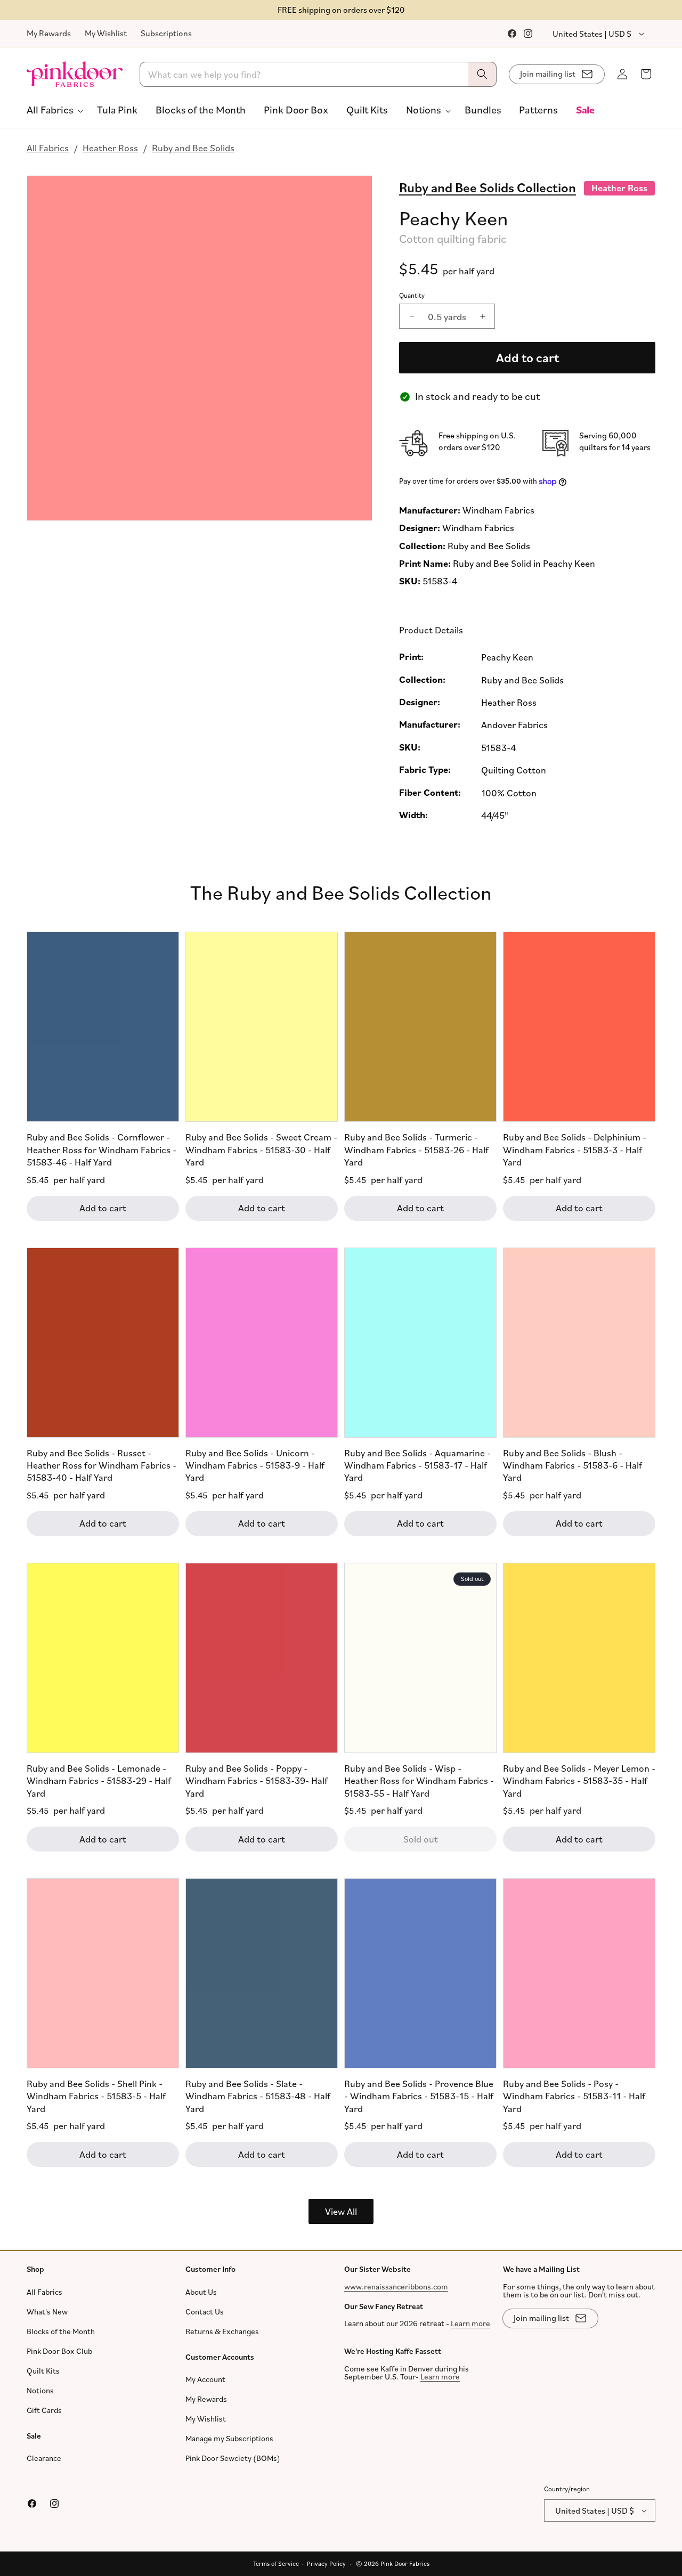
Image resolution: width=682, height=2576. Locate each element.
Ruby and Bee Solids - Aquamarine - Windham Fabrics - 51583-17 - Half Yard (417, 1465)
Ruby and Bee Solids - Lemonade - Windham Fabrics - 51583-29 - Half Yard (99, 1780)
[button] (53, 110)
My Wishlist (106, 33)
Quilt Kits (43, 2370)
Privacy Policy (326, 2563)
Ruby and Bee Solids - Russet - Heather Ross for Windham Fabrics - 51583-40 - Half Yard (102, 1465)
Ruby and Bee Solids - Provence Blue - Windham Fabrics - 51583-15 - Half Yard (419, 2096)
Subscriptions (166, 33)
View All (341, 2211)
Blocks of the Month (61, 2331)
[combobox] (318, 74)
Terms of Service (276, 2563)
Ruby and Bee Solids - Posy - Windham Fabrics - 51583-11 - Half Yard (574, 2096)
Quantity (412, 295)
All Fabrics (48, 148)
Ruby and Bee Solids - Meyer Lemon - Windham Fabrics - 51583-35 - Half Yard (579, 1780)
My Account (205, 2379)
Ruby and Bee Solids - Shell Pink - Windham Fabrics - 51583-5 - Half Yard (96, 2096)
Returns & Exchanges (222, 2331)
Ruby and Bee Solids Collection (488, 187)
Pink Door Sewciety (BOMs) (233, 2458)
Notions (40, 2390)
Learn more (470, 2323)
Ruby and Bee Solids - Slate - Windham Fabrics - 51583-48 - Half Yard (258, 2096)
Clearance (44, 2458)
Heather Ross (110, 148)
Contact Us (205, 2311)
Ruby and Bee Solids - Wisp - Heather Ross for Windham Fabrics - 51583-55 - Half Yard (419, 1780)
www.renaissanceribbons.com (396, 2286)
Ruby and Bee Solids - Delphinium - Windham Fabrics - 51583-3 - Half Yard (575, 1150)
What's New (47, 2311)
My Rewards (49, 33)
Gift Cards (44, 2410)
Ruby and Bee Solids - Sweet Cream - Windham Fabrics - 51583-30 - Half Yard (261, 1150)
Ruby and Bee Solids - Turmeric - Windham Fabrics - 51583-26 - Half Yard (416, 1150)
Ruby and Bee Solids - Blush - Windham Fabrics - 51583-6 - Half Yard (573, 1465)
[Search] (482, 74)
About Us (201, 2291)
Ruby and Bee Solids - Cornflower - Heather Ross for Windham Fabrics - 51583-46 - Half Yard (102, 1150)
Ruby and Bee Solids (193, 148)
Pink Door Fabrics (405, 2563)
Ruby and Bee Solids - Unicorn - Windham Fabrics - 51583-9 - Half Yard (255, 1465)
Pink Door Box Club (59, 2350)
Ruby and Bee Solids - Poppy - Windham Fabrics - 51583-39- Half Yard (257, 1780)
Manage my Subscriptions (229, 2438)
